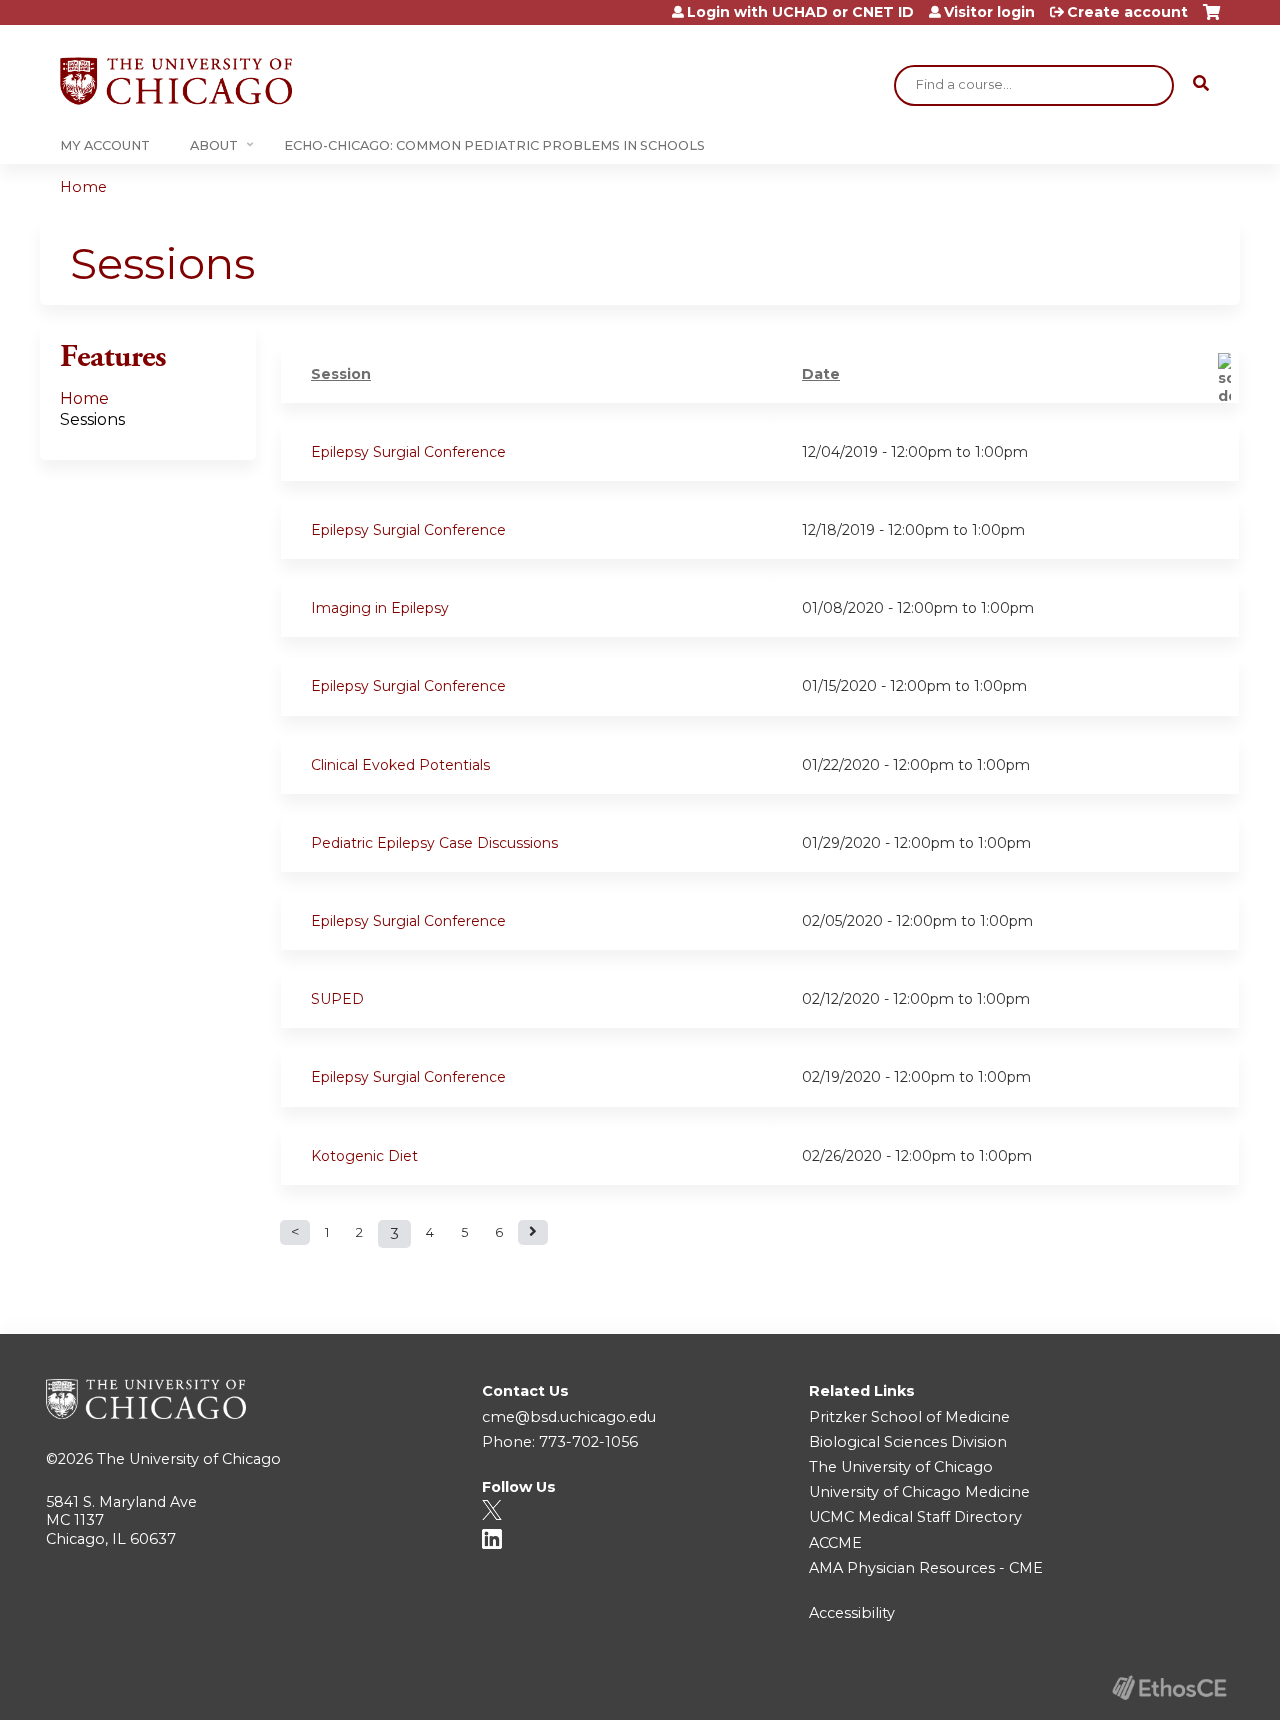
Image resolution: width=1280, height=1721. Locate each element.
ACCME (835, 1543)
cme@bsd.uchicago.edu (569, 1417)
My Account (105, 145)
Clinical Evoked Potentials (400, 765)
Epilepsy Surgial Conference (408, 452)
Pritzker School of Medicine (909, 1417)
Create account (1127, 12)
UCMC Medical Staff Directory (915, 1517)
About (214, 145)
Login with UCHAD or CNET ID (800, 12)
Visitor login (989, 12)
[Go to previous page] (295, 1232)
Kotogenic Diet (364, 1156)
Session (341, 374)
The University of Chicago (189, 1459)
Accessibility (852, 1613)
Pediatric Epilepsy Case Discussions (434, 843)
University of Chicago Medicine (919, 1492)
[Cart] (1211, 19)
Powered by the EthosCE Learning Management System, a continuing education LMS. (1169, 1687)
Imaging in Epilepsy (380, 608)
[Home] (176, 81)
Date (821, 374)
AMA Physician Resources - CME (926, 1568)
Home (83, 187)
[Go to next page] (533, 1232)
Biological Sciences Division (908, 1442)
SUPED (337, 999)
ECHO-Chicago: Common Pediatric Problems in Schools (494, 145)
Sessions (92, 419)
